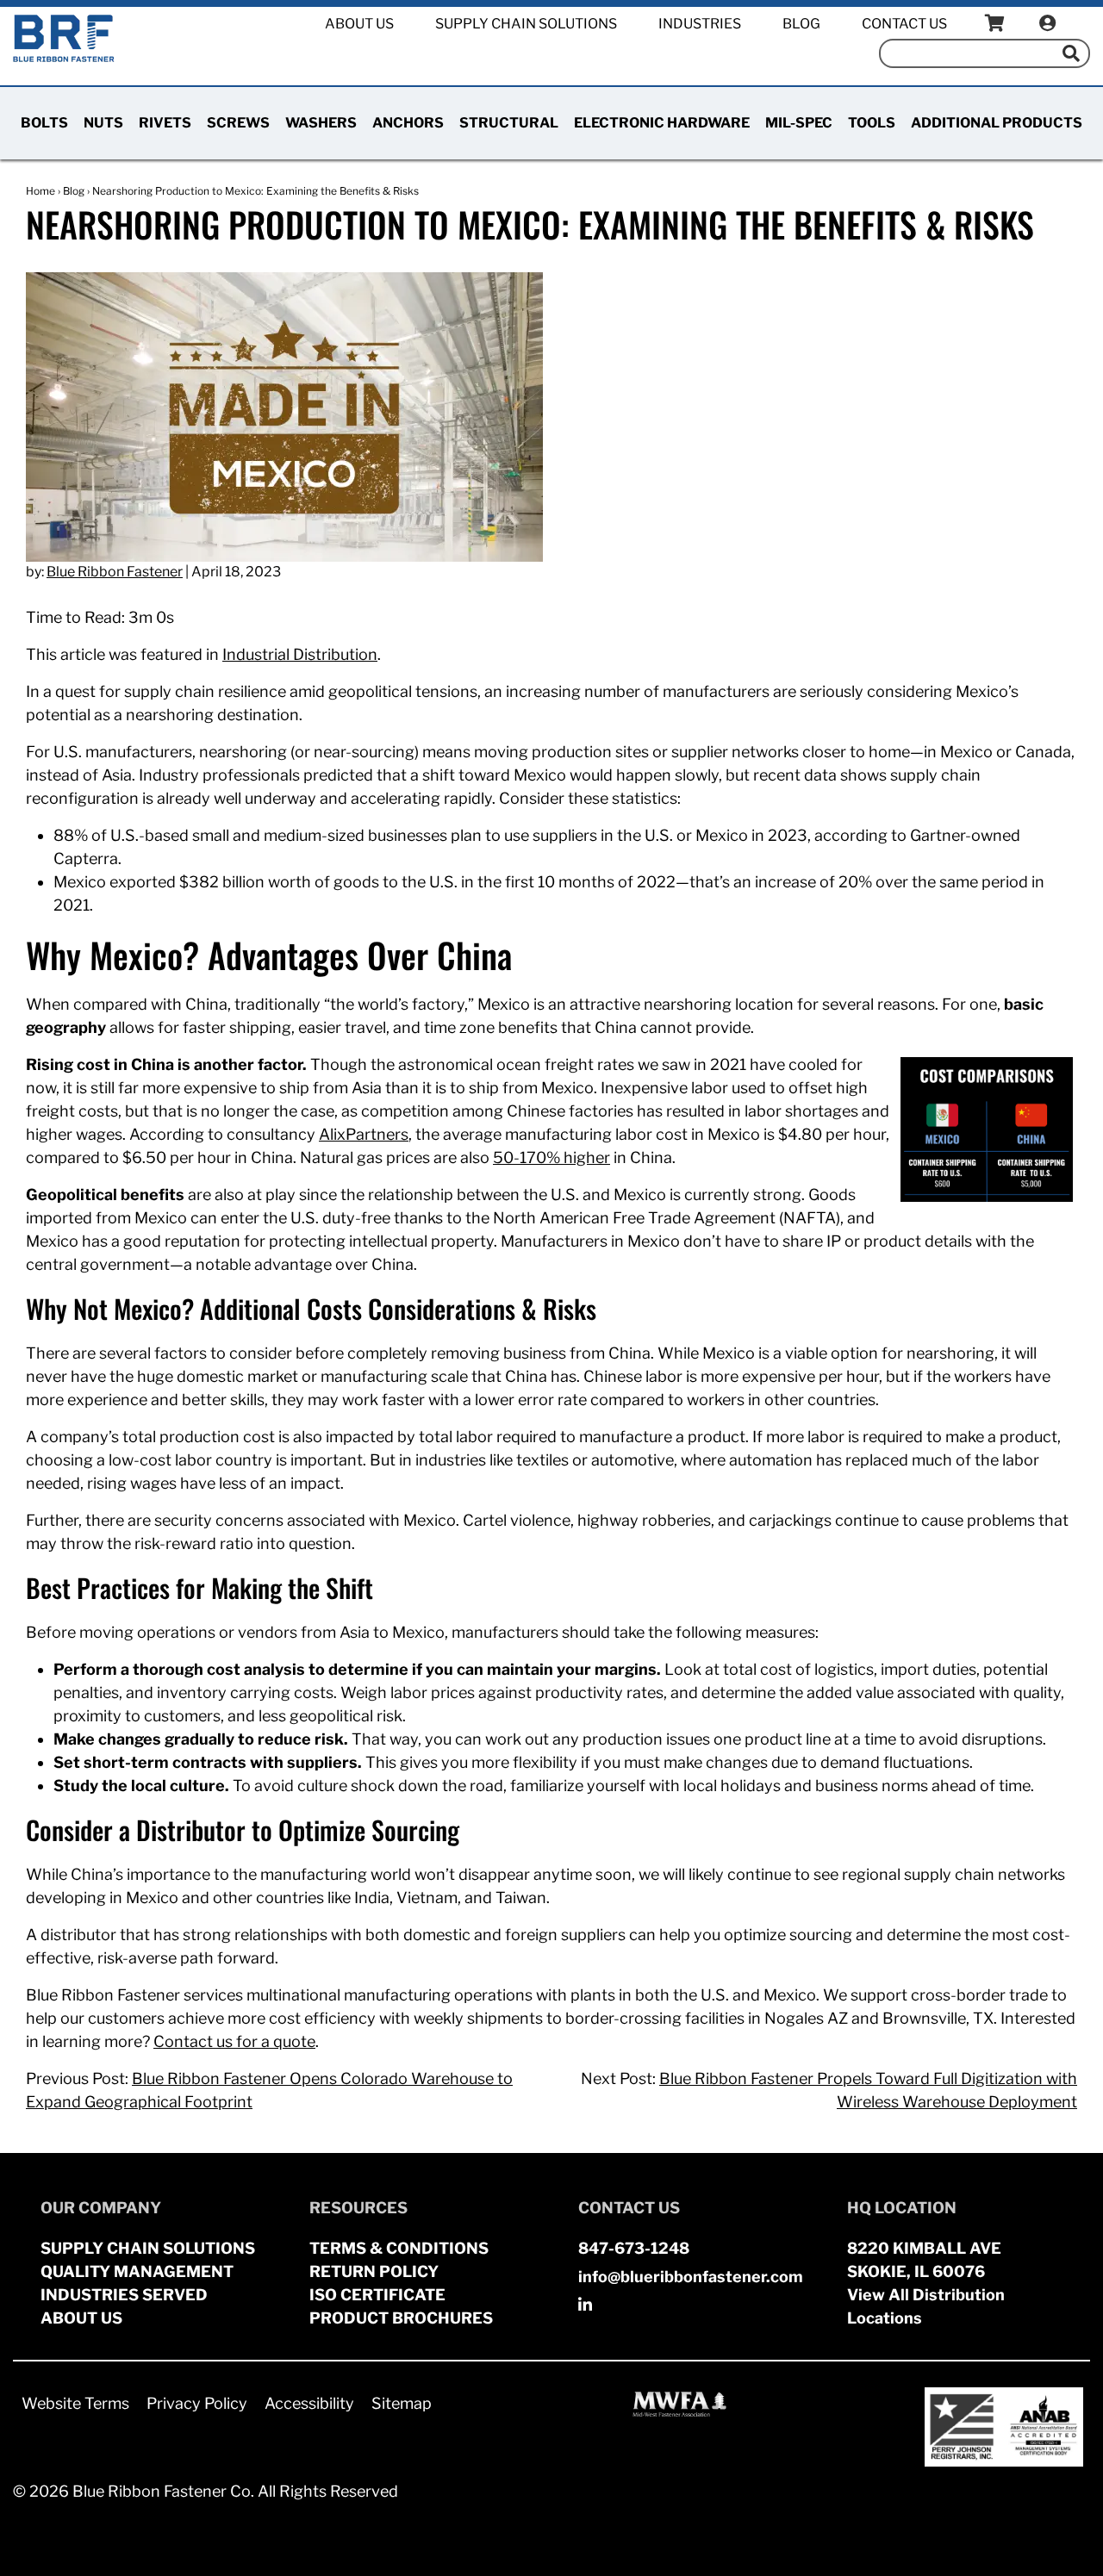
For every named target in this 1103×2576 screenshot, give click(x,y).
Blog (801, 24)
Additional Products (997, 123)
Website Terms (75, 2403)
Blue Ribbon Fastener (115, 572)
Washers (321, 123)
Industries (700, 24)
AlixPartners (364, 1134)
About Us (359, 24)
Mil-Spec (799, 123)
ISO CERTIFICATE (377, 2295)
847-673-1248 (634, 2248)
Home (41, 191)
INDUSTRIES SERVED (124, 2295)
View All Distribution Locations (926, 2306)
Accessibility (309, 2403)
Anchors (408, 123)
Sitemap (402, 2403)
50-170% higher (551, 1157)
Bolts (44, 123)
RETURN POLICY (374, 2271)
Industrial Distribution (300, 654)
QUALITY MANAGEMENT (137, 2271)
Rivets (165, 123)
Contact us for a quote (234, 2041)
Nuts (103, 123)
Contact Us (904, 24)
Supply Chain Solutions (526, 24)
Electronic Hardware (662, 123)
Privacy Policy (197, 2403)
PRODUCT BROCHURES (401, 2318)
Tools (872, 123)
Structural (509, 123)
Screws (238, 123)
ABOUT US (81, 2318)
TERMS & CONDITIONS (399, 2248)
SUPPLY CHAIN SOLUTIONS (148, 2248)
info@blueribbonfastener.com (691, 2277)
